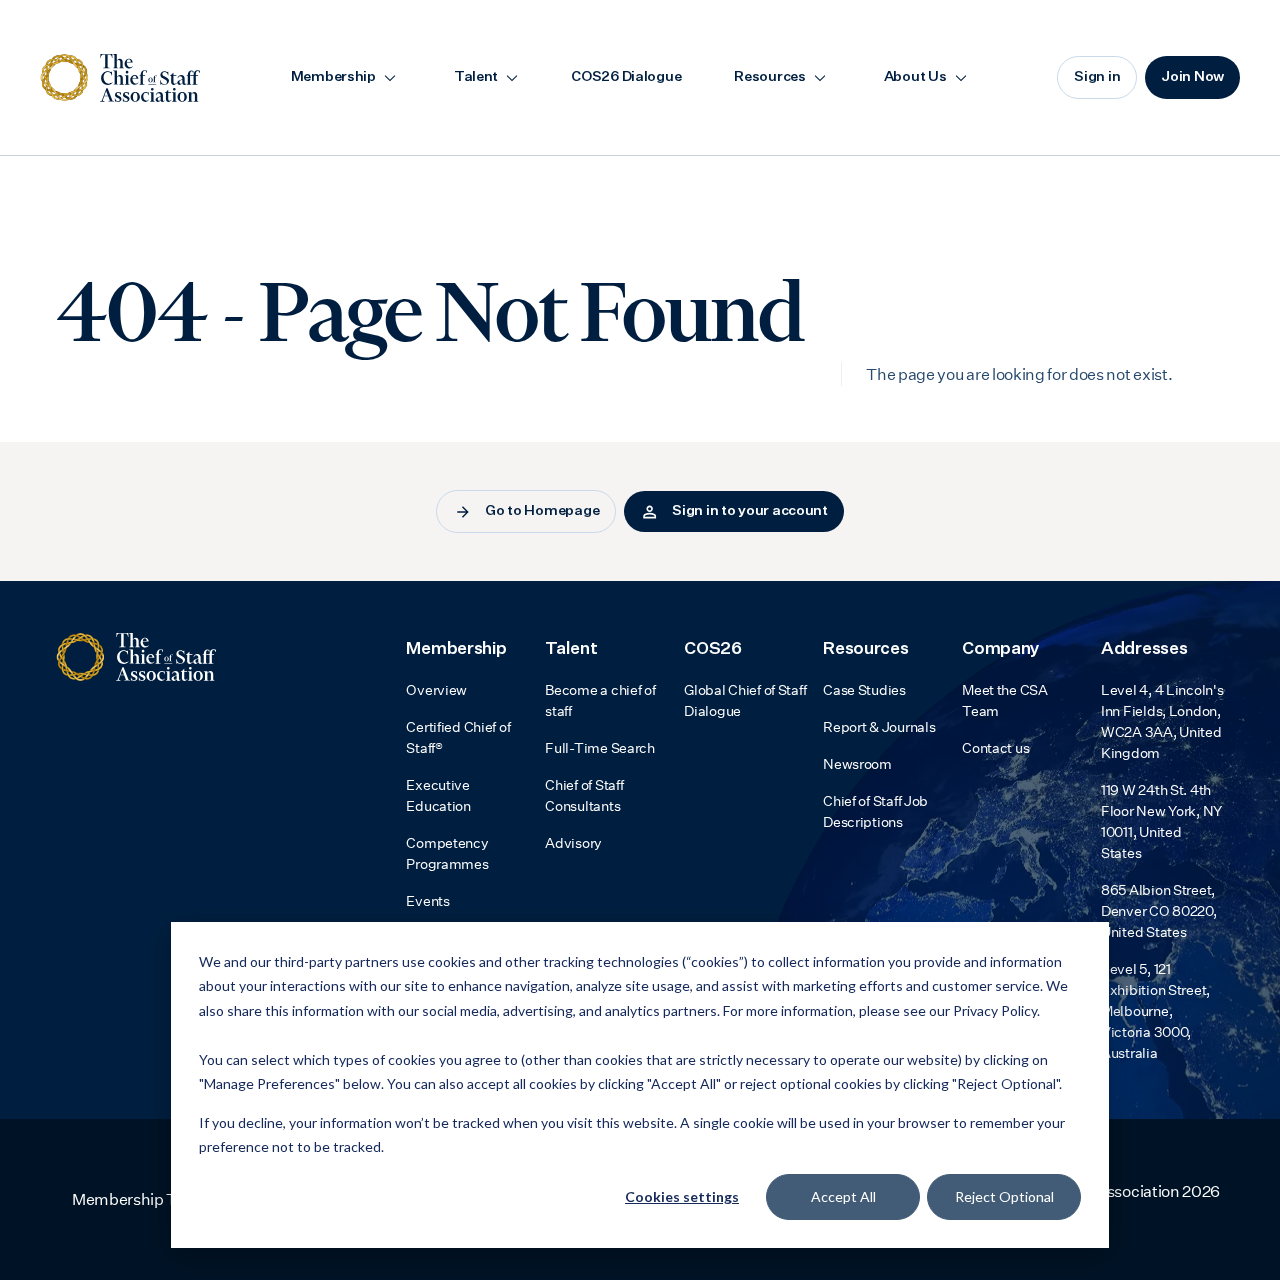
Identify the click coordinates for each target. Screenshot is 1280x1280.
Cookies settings (682, 1196)
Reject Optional (1004, 1196)
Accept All (843, 1196)
